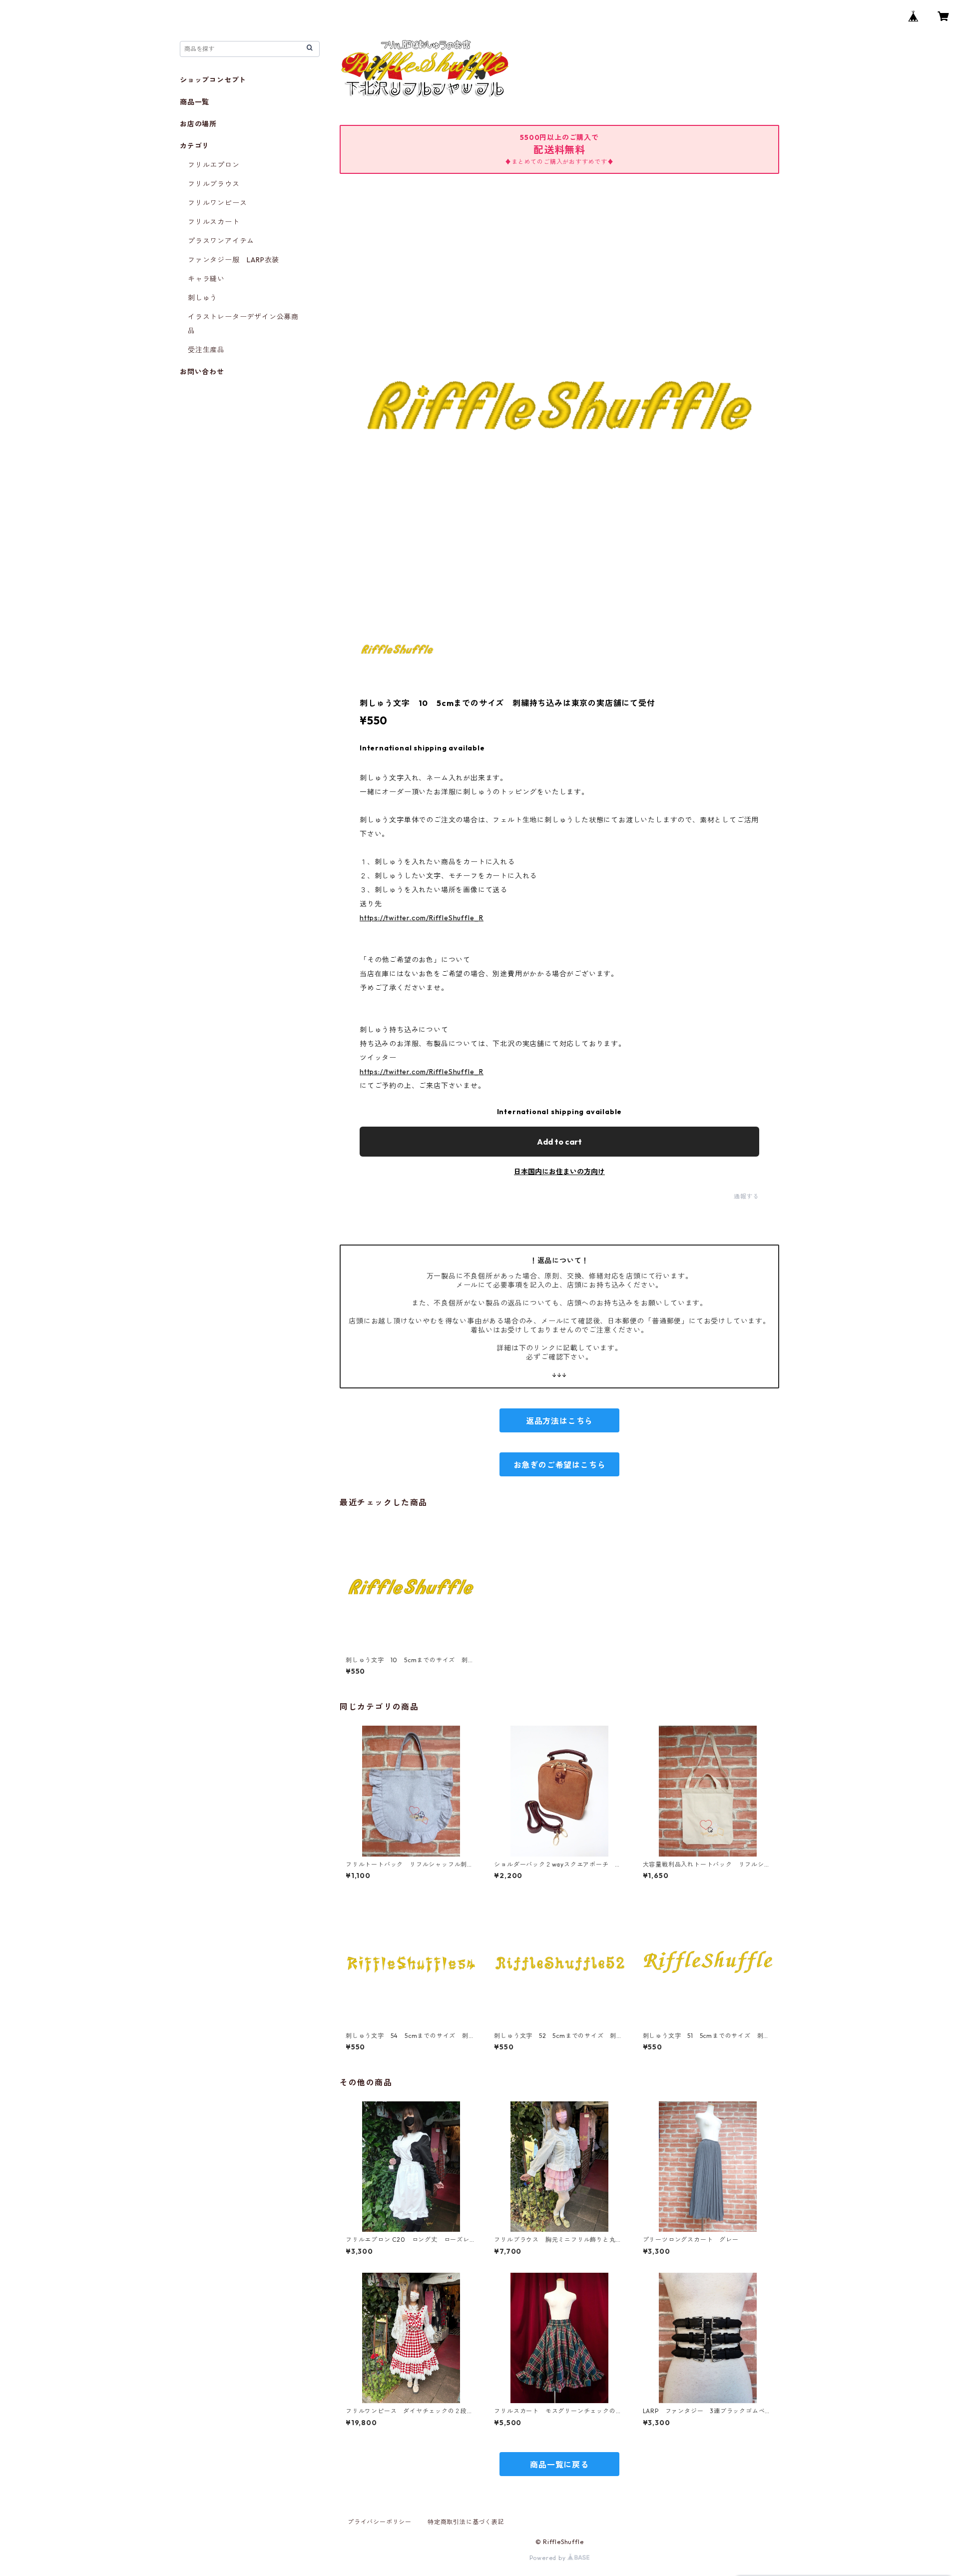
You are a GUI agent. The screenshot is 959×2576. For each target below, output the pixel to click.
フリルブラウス (214, 184)
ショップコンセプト (213, 80)
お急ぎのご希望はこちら (560, 1465)
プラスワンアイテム (221, 241)
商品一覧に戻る (559, 2465)
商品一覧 (195, 102)
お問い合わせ (202, 372)
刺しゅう (203, 298)
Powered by (549, 2558)
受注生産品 (206, 350)
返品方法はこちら (559, 1421)
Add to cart (559, 1142)
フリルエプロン (214, 165)
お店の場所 (198, 124)
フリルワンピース (217, 203)
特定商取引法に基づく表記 (466, 2522)
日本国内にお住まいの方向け (559, 1172)
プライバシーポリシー (380, 2522)
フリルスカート (214, 222)
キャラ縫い (206, 279)
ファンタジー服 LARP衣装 (234, 260)
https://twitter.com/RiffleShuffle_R (422, 918)
